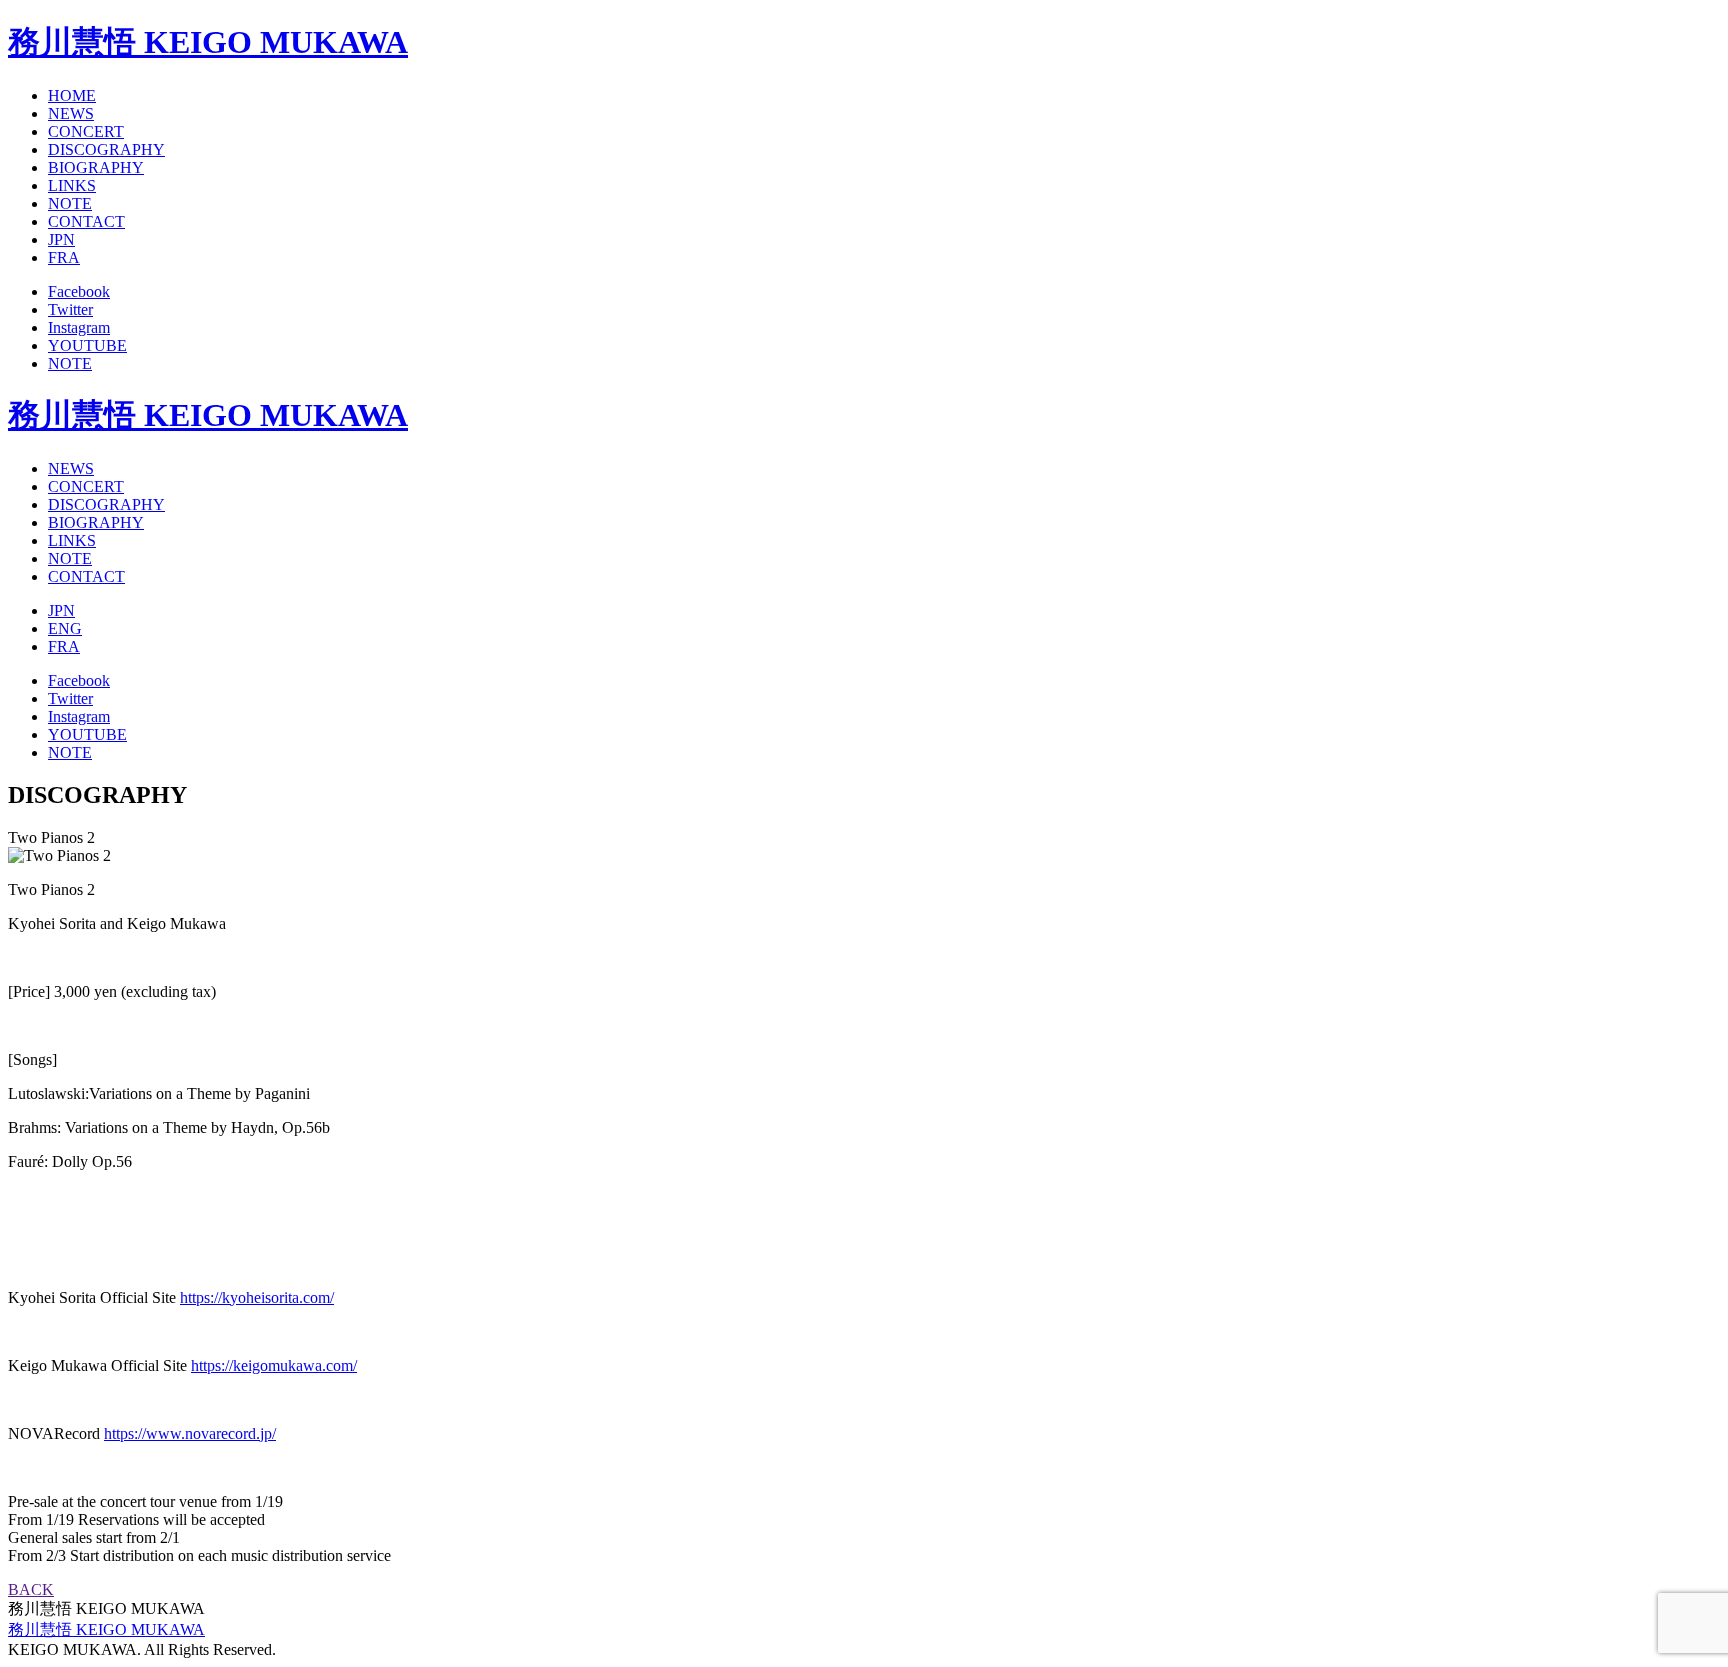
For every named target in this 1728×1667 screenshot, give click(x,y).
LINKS (72, 185)
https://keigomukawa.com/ (274, 1365)
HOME (72, 95)
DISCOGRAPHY (106, 149)
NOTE (70, 203)
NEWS (71, 113)
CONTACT (86, 221)
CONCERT (86, 131)
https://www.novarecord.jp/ (190, 1433)
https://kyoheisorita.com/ (257, 1297)
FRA (64, 257)
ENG (65, 628)
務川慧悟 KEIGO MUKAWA (208, 42)
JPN (61, 239)
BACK (31, 1589)
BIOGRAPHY (96, 167)
